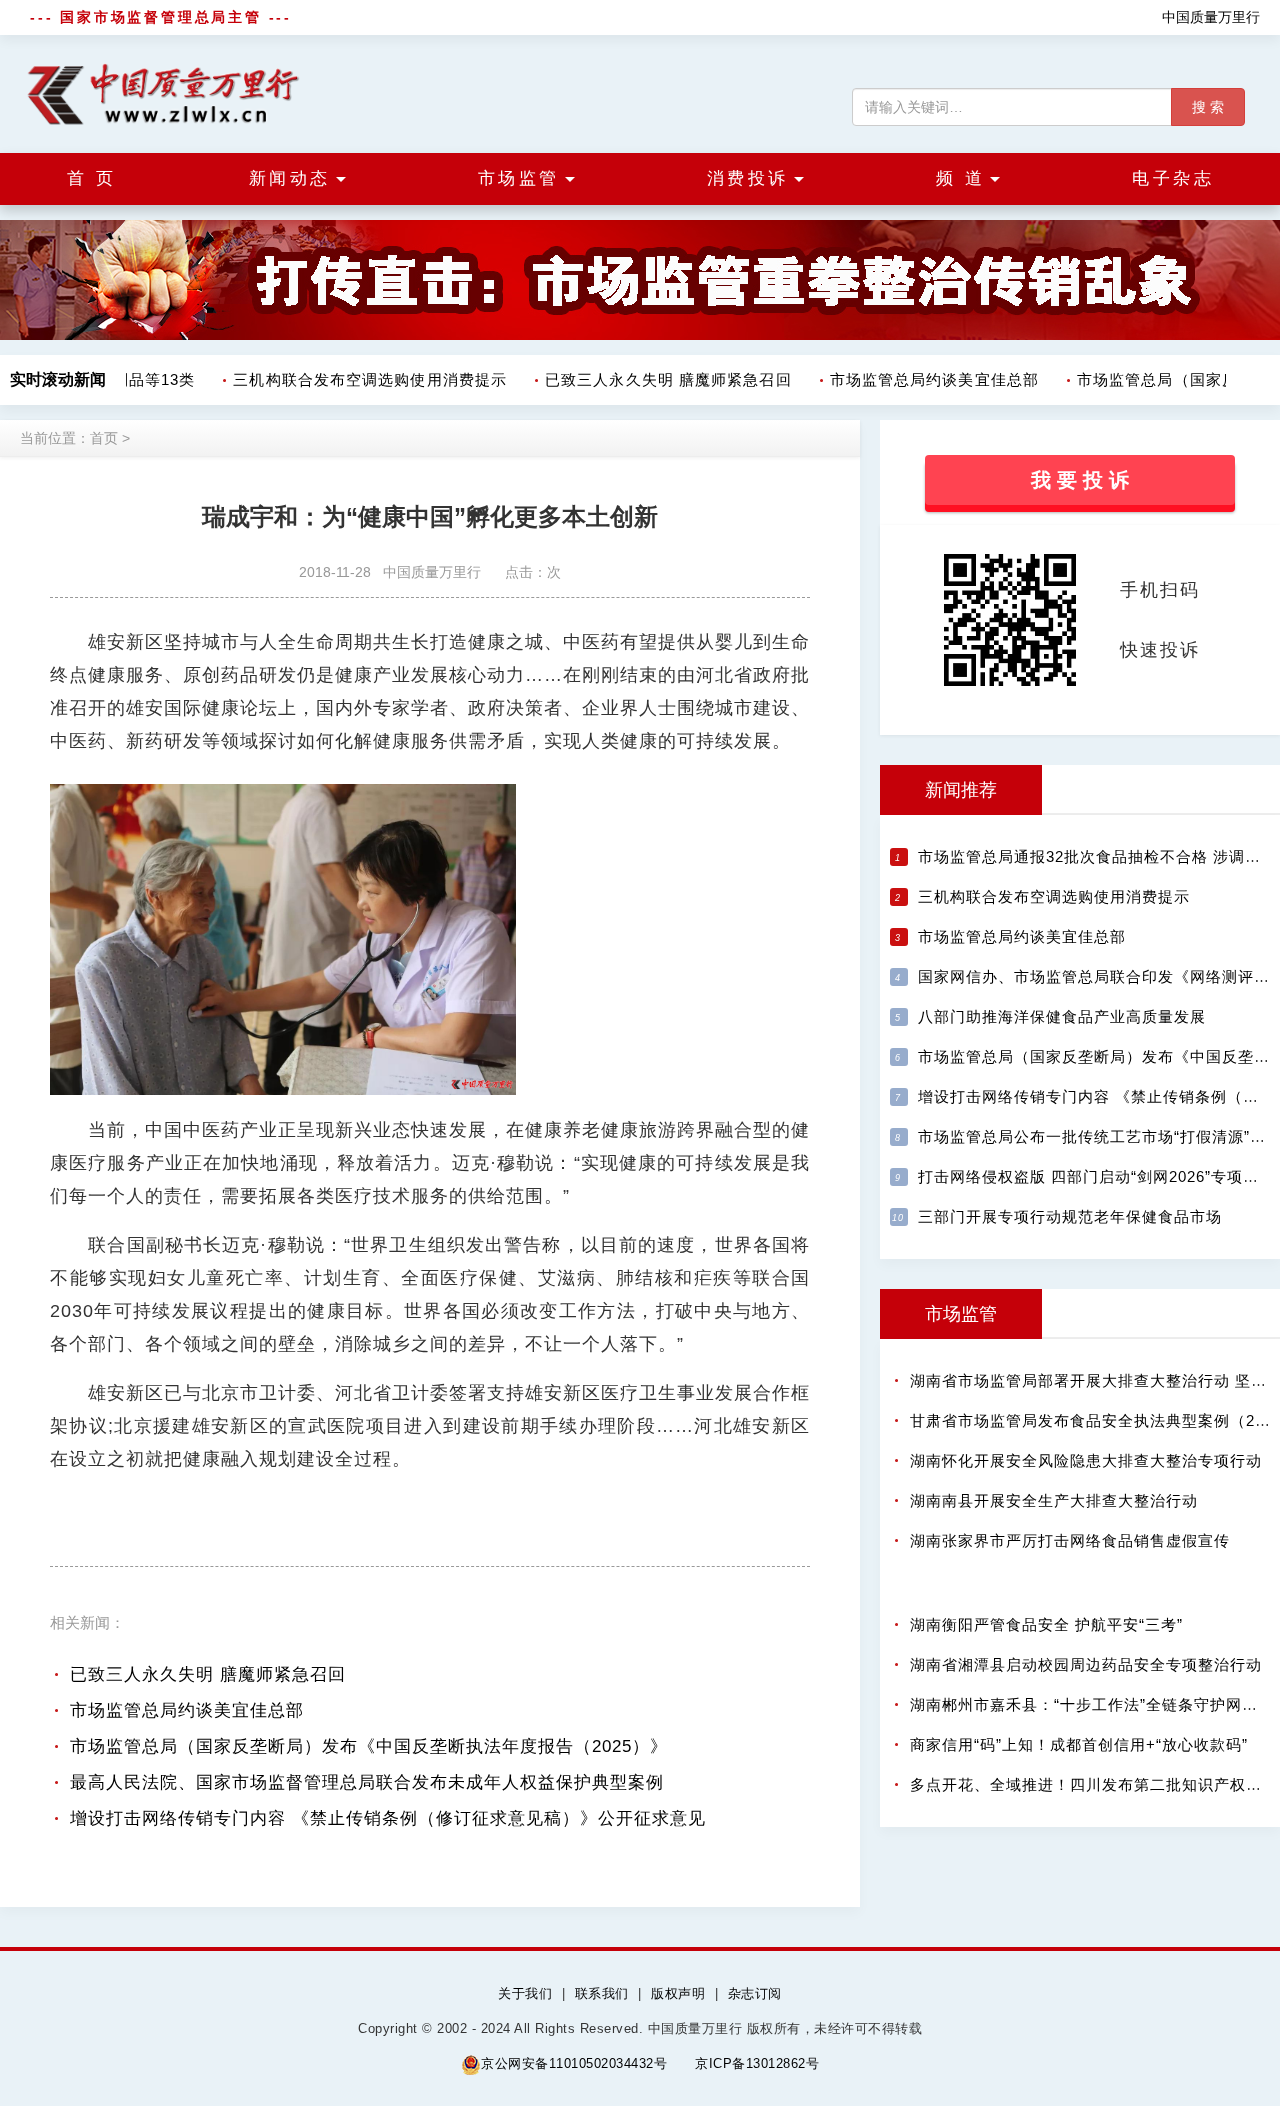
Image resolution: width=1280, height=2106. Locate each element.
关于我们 (525, 1993)
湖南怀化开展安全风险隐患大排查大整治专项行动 (1086, 1460)
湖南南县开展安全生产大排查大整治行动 (1054, 1500)
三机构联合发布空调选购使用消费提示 (356, 379)
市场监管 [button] (519, 178)
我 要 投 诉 (1080, 480)
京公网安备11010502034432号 (574, 2063)
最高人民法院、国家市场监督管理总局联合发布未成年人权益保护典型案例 (367, 1782)
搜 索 (1208, 107)
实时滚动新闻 (58, 379)
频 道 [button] (961, 178)
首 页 (92, 178)
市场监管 (961, 1314)
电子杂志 (1173, 178)
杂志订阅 (755, 1993)
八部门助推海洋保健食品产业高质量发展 (1062, 1016)
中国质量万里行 (1211, 17)
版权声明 (678, 1993)
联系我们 (602, 1993)
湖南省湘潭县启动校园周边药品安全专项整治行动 (1086, 1664)
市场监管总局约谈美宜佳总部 (920, 379)
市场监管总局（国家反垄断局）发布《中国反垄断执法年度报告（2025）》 (369, 1746)
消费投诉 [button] (748, 178)
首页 (104, 438)
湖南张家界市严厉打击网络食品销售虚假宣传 (1070, 1540)
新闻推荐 (961, 790)
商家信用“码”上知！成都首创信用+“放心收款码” (1079, 1744)
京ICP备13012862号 (757, 2063)
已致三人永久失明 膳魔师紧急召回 (654, 379)
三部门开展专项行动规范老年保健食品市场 (1070, 1216)
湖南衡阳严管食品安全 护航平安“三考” (1046, 1624)
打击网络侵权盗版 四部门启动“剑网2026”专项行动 (1096, 1176)
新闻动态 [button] (290, 178)
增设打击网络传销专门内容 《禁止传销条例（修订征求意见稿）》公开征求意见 (388, 1818)
